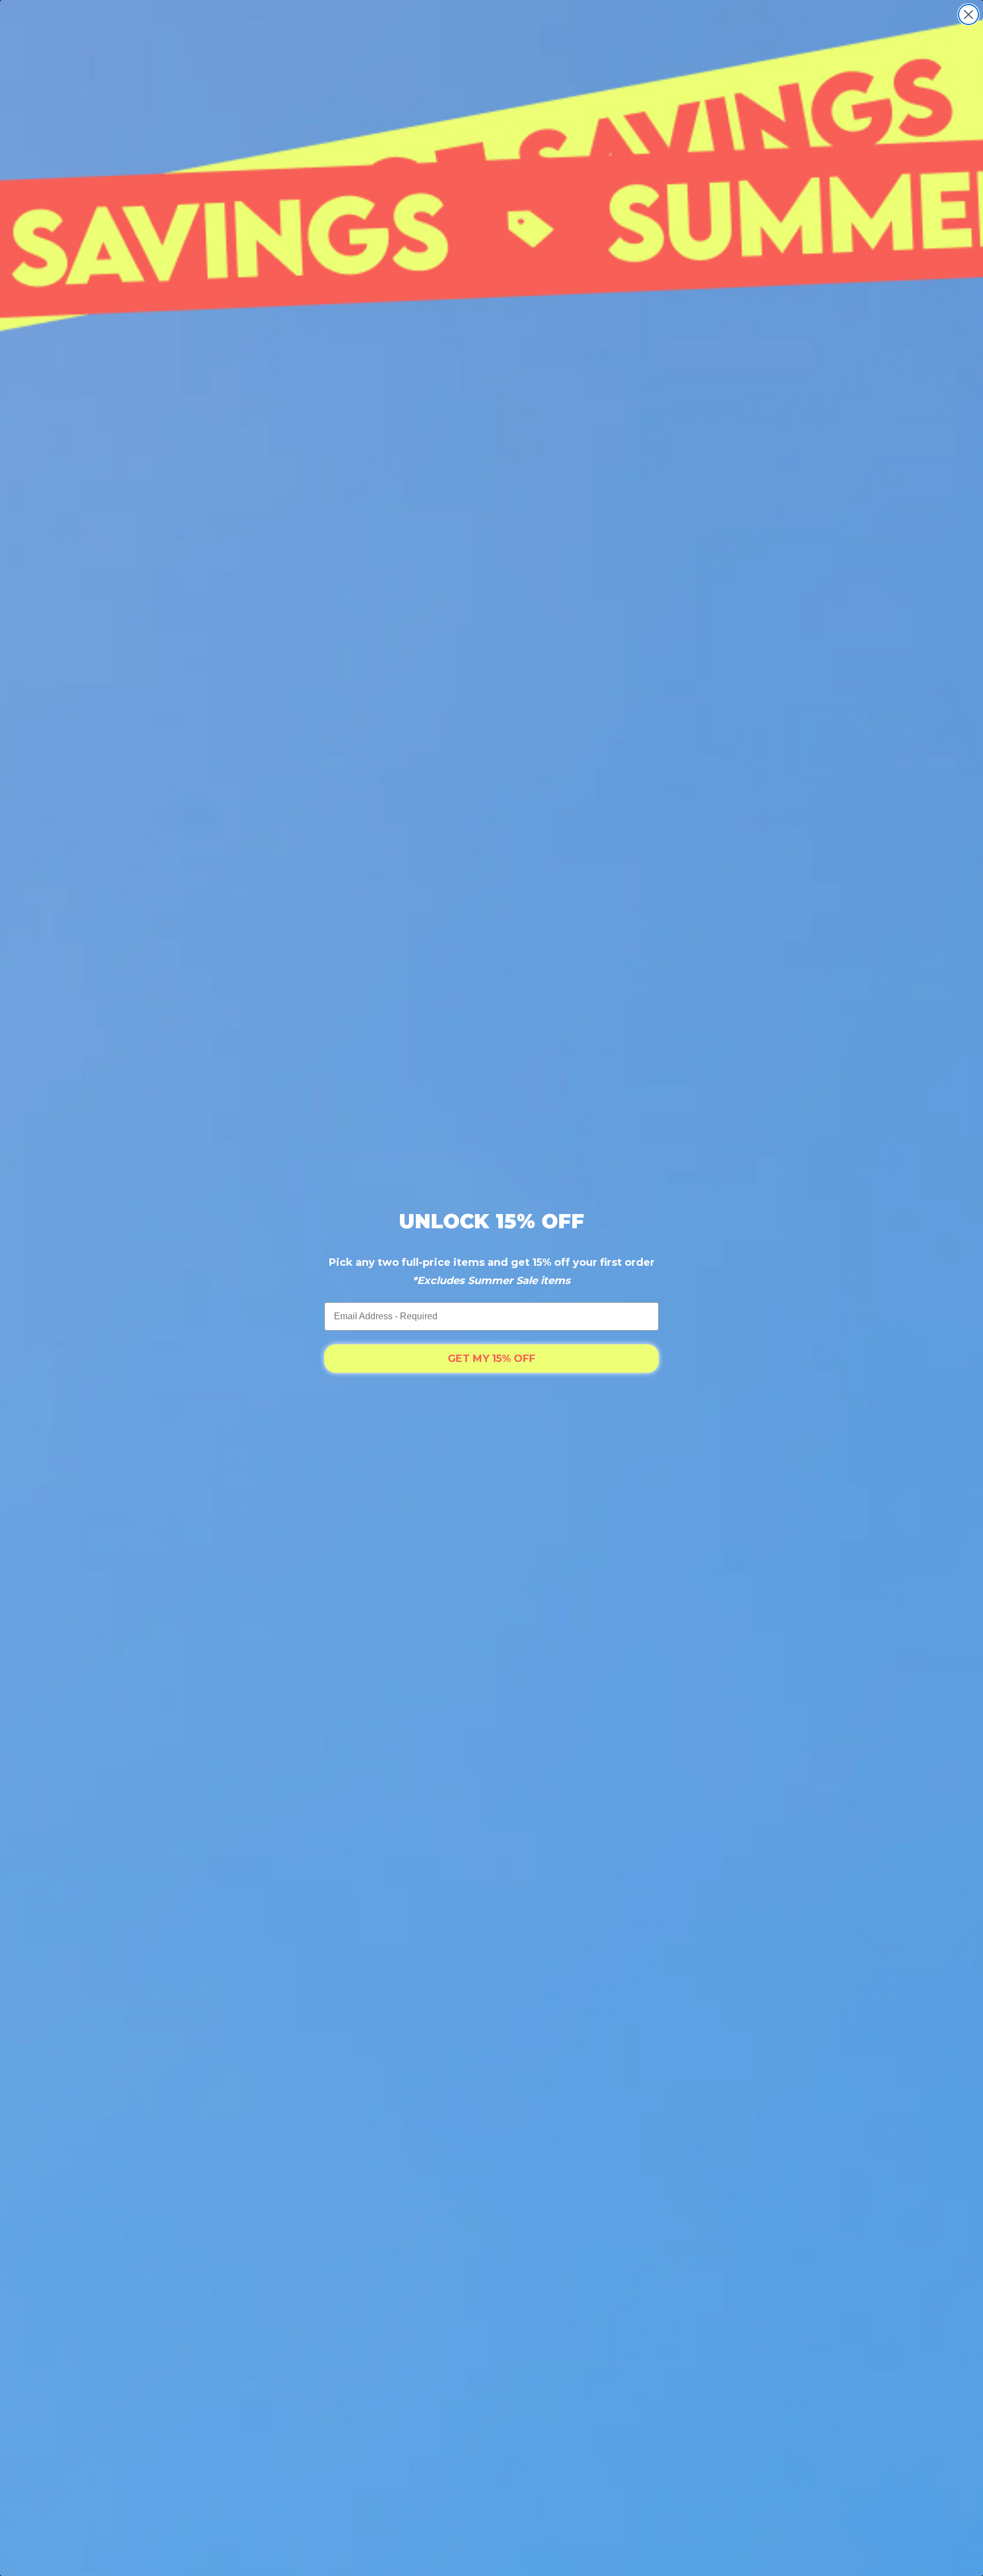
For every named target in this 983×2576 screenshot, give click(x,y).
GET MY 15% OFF (491, 1359)
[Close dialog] (968, 15)
